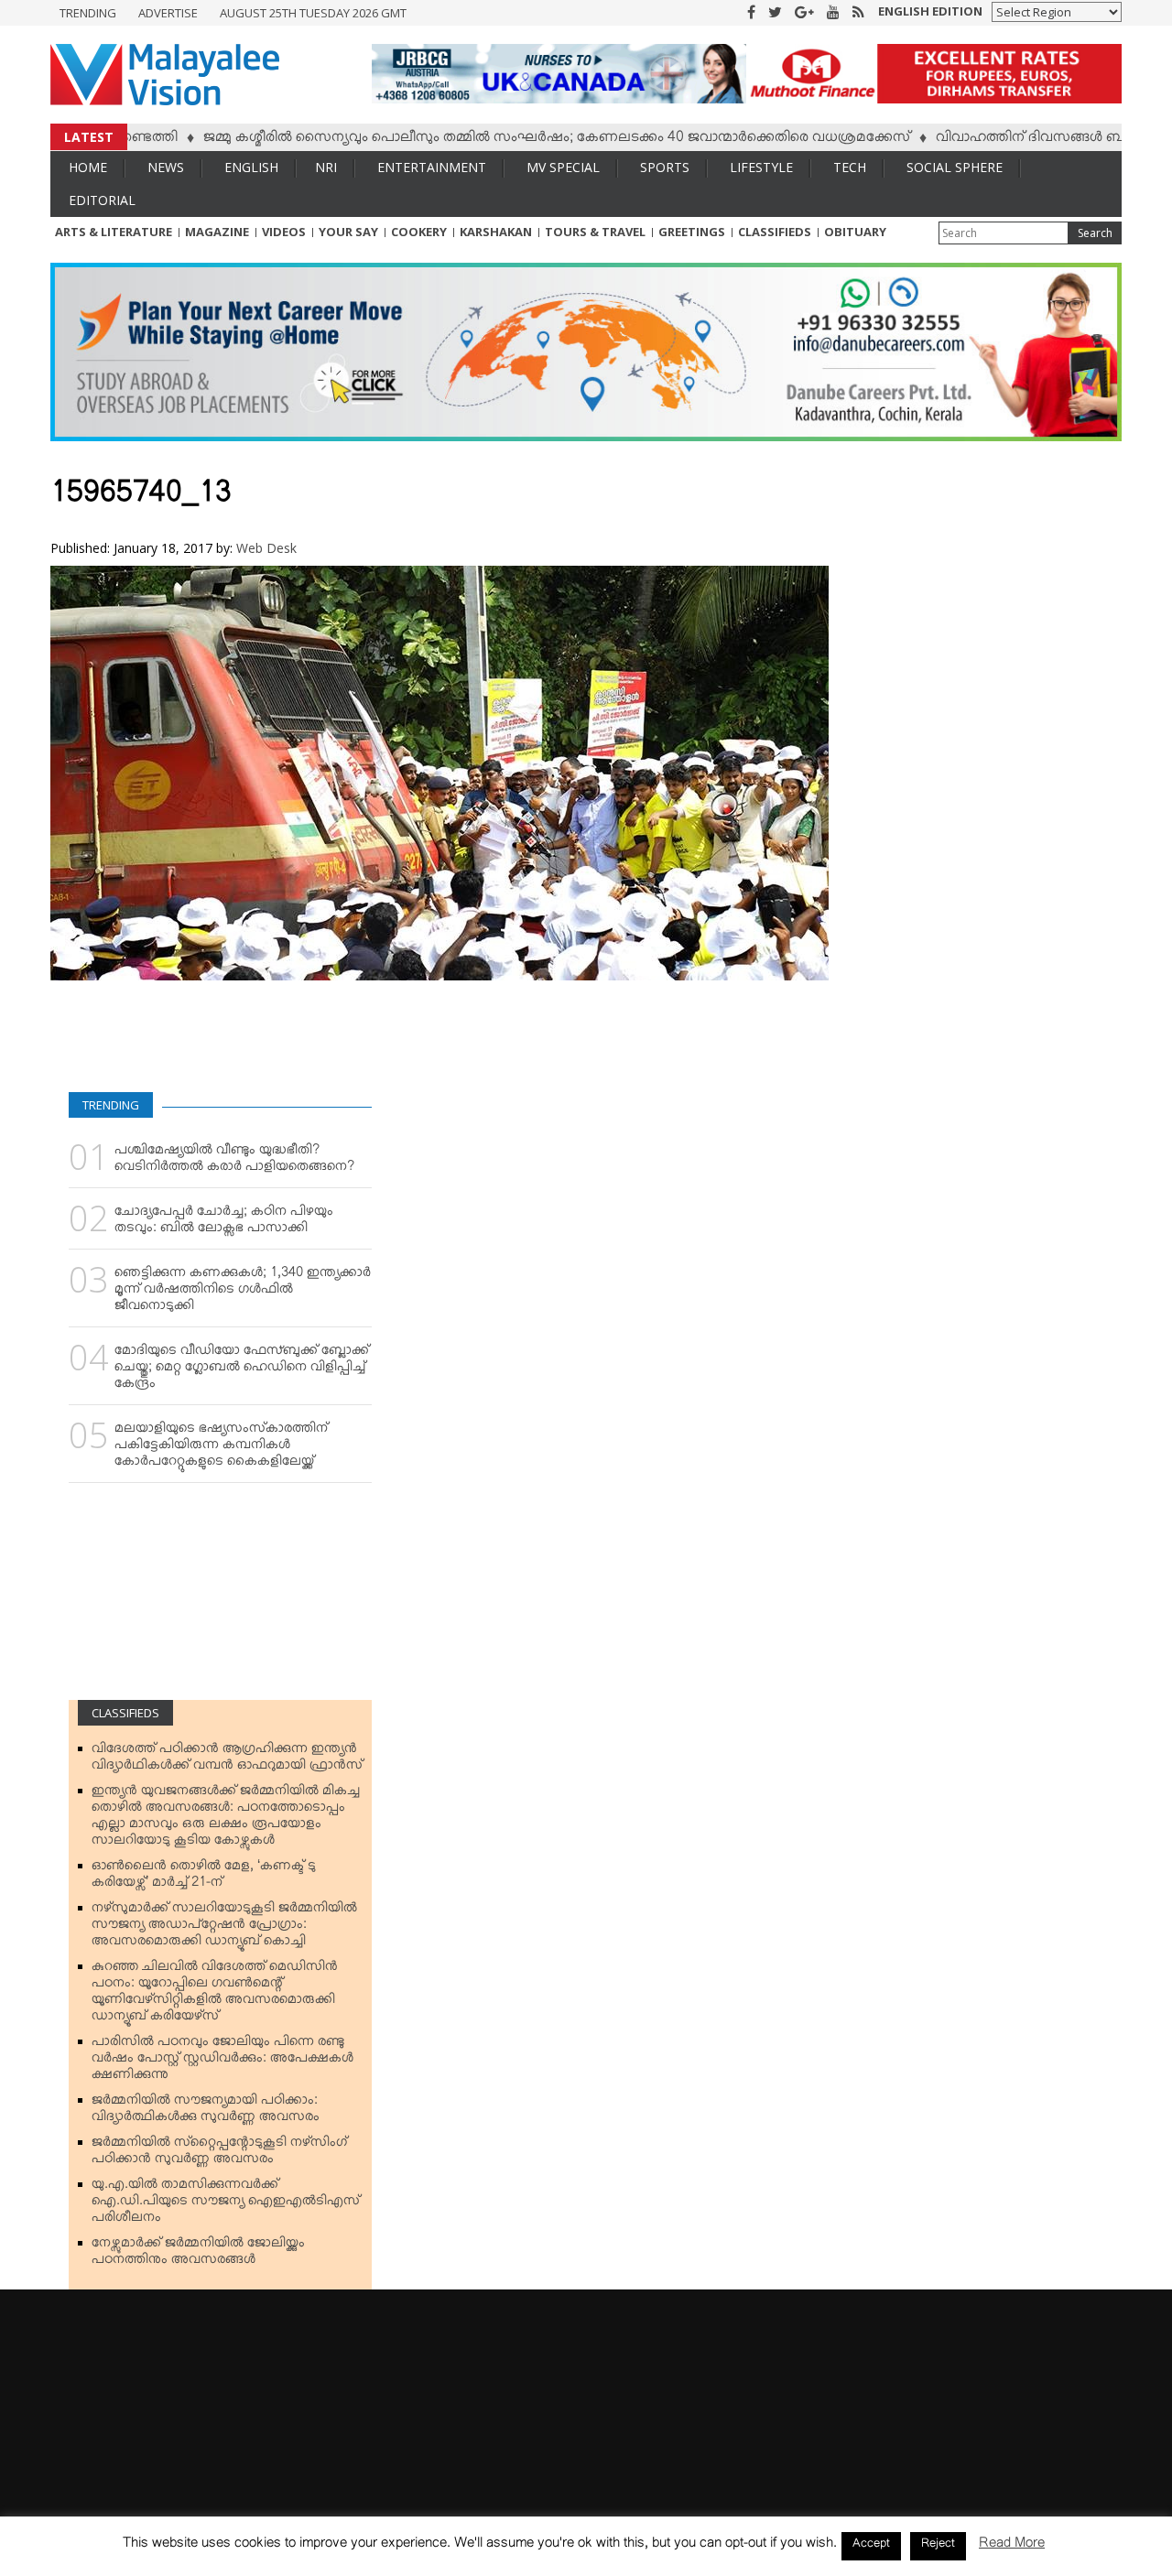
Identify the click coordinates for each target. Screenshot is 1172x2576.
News (166, 167)
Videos (284, 232)
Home (88, 167)
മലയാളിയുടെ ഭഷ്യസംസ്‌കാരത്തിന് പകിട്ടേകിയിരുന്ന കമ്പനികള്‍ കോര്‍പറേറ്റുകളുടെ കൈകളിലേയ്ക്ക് (221, 1448)
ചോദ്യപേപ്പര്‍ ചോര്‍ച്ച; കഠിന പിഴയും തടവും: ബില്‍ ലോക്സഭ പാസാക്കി (224, 1223)
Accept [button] (871, 2546)
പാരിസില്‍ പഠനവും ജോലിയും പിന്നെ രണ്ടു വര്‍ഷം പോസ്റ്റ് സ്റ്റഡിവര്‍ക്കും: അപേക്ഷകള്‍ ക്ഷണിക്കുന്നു (222, 2062)
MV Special (563, 167)
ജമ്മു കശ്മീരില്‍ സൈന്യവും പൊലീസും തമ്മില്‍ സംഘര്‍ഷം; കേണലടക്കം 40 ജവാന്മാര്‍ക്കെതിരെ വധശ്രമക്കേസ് (500, 140)
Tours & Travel (595, 232)
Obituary (855, 232)
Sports (665, 167)
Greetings (692, 232)
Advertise (168, 13)
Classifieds (775, 232)
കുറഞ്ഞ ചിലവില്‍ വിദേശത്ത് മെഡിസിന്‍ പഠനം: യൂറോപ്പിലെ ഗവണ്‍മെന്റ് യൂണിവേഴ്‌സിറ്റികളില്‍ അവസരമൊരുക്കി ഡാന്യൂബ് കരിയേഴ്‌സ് (215, 1995)
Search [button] (1095, 233)
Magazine (217, 232)
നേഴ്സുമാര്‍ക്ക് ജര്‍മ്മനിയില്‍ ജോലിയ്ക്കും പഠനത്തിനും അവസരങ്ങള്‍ (198, 2255)
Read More (1012, 2546)
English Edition (930, 11)
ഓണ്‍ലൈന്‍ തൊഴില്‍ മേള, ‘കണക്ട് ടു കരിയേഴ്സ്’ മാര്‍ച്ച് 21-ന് (204, 1878)
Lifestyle (761, 167)
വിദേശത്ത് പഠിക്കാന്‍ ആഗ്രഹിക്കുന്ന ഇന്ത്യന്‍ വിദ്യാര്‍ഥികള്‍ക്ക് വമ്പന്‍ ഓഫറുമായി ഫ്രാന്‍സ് (227, 1760)
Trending (88, 13)
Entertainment (432, 167)
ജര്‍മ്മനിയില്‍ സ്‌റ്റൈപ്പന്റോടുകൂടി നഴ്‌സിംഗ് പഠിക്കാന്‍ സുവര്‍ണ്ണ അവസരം (219, 2154)
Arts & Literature (114, 232)
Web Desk (266, 548)
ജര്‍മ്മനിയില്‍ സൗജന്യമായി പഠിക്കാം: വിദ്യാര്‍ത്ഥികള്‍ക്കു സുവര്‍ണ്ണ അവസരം (206, 2112)
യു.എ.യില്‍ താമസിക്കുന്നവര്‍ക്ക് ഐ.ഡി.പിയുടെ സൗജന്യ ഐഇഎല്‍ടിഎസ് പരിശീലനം (226, 2204)
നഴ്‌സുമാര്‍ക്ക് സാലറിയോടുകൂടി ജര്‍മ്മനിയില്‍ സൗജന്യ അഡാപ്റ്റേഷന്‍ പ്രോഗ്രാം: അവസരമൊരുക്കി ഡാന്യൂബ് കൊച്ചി (224, 1928)
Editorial (102, 200)
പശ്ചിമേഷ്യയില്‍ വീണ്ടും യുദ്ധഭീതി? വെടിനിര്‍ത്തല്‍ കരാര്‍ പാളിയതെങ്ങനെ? (234, 1162)
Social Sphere (955, 167)
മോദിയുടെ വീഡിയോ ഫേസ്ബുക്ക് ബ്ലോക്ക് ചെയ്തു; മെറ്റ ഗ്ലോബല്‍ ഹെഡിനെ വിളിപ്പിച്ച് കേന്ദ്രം (242, 1370)
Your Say (348, 232)
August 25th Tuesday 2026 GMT (313, 13)
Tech (850, 167)
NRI (326, 167)
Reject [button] (938, 2546)
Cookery (419, 232)
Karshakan (496, 232)
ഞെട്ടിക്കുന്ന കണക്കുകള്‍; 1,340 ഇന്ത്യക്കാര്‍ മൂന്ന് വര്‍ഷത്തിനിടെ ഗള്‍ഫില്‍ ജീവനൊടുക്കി (243, 1293)
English (251, 167)
